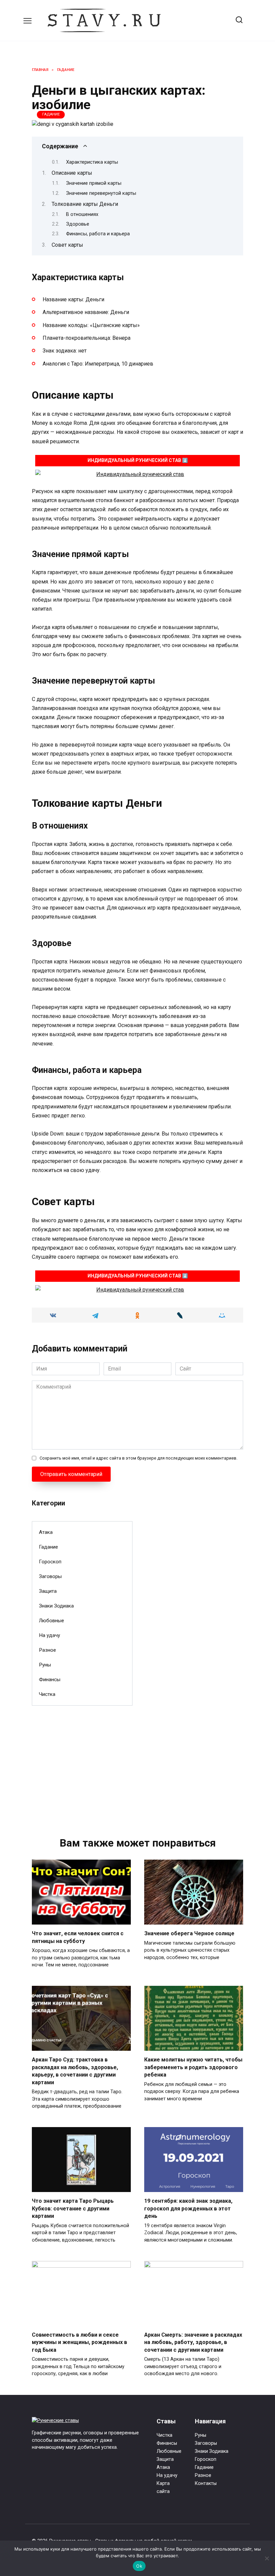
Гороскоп (50, 1562)
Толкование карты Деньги (85, 204)
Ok (139, 2566)
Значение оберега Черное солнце (189, 1933)
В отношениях (82, 214)
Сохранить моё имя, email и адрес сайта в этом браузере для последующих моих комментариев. (139, 1458)
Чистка (47, 1694)
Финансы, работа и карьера (98, 234)
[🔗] (137, 474)
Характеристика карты (92, 162)
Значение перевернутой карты (101, 193)
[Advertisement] (82, 1761)
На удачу (49, 1635)
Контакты (206, 2483)
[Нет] (267, 2558)
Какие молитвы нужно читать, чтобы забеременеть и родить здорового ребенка (193, 2067)
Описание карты (72, 173)
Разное (47, 1650)
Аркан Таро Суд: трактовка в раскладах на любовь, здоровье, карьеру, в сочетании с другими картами (75, 2071)
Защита (48, 1591)
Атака (46, 1532)
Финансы (50, 1680)
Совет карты (67, 245)
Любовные (51, 1621)
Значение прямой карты (94, 183)
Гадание (51, 114)
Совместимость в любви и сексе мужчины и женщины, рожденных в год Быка (79, 2342)
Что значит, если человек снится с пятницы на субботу (78, 1937)
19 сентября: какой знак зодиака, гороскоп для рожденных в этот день (188, 2208)
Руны (45, 1665)
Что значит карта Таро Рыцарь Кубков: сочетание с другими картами (73, 2208)
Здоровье (78, 224)
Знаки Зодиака (56, 1606)
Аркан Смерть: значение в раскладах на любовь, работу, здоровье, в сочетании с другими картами (193, 2342)
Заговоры (50, 1576)
